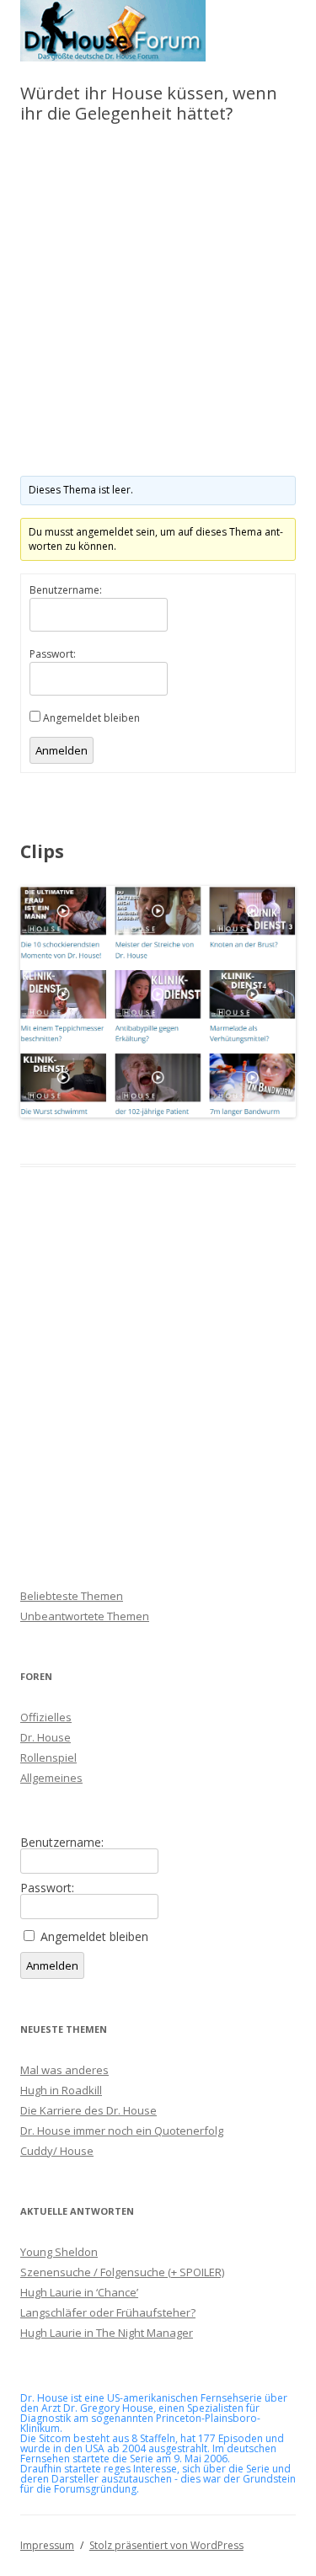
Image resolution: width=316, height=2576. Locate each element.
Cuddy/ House (57, 2151)
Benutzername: (66, 590)
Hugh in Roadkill (61, 2090)
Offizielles (46, 1717)
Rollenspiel (48, 1757)
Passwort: (53, 654)
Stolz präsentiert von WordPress (166, 2545)
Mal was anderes (64, 2070)
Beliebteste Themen (72, 1596)
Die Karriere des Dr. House (88, 2110)
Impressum (47, 2545)
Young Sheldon (59, 2252)
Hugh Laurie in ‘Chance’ (79, 2292)
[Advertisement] (158, 302)
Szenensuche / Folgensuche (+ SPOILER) (122, 2272)
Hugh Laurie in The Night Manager (107, 2333)
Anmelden (62, 750)
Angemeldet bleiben (91, 718)
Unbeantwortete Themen (85, 1616)
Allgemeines (51, 1778)
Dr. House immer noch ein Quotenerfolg (122, 2131)
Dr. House (46, 1737)
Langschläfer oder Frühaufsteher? (108, 2312)
